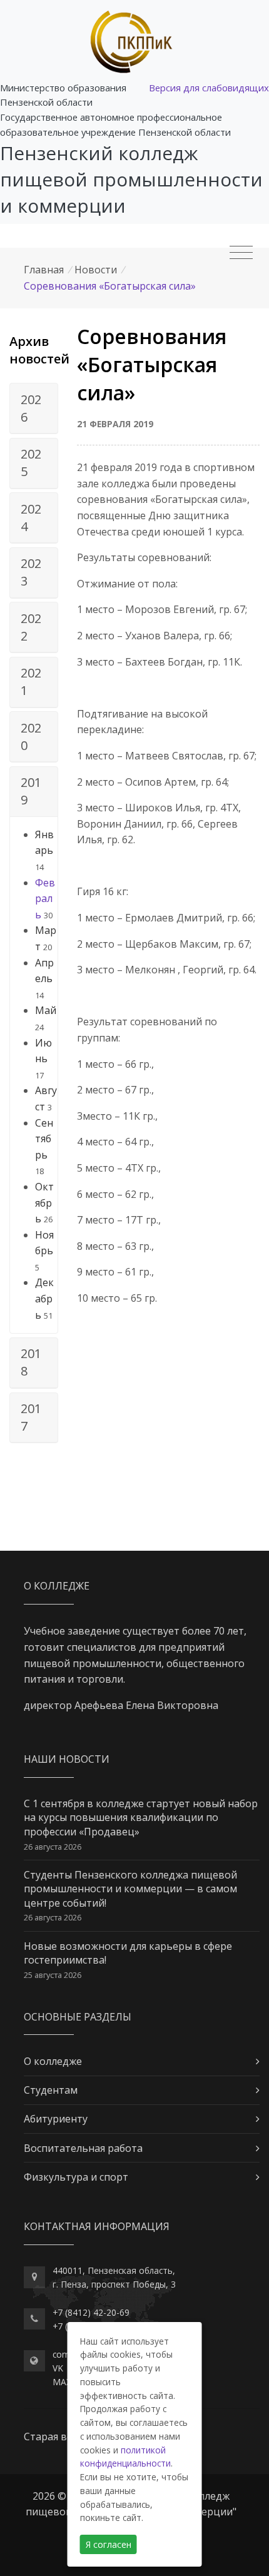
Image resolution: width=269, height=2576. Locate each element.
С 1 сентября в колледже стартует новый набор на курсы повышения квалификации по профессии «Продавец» (141, 1818)
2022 (31, 627)
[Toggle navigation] (241, 253)
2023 (31, 572)
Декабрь (44, 1298)
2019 (31, 791)
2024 (31, 518)
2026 (31, 408)
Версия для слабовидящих (209, 88)
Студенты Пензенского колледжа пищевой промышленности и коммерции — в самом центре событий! (130, 1889)
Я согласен (109, 2544)
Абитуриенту (56, 2119)
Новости (96, 270)
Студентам (51, 2090)
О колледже (53, 2061)
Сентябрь (44, 1139)
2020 (31, 737)
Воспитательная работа (83, 2148)
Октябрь (44, 1203)
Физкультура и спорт (76, 2177)
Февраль (45, 899)
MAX (62, 2382)
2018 (31, 1362)
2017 (31, 1417)
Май (46, 1010)
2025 (31, 463)
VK (58, 2368)
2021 (31, 682)
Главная (44, 270)
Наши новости (67, 1759)
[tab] (34, 408)
